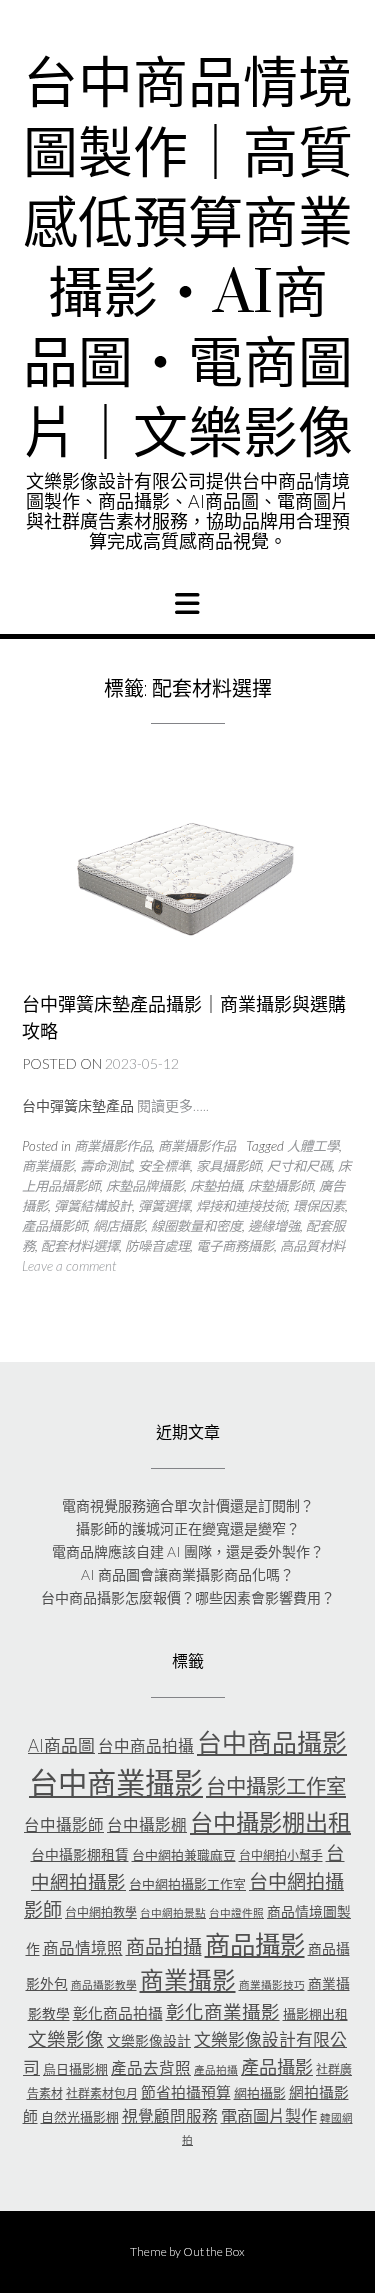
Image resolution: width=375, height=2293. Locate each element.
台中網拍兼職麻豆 (184, 1855)
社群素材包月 (102, 2093)
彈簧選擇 (164, 1206)
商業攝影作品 (113, 1146)
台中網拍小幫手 (281, 1855)
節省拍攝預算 (186, 2092)
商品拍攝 (164, 1946)
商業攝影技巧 (272, 1984)
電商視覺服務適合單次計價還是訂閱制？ (188, 1505)
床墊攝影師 (280, 1186)
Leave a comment (69, 1266)
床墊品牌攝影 (145, 1186)
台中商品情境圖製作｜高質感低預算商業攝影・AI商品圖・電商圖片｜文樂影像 (188, 260)
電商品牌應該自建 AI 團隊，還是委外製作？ (188, 1551)
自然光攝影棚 (80, 2117)
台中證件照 (236, 1912)
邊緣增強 (274, 1226)
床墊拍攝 (216, 1186)
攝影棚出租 (315, 2014)
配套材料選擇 (80, 1246)
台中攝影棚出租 (270, 1822)
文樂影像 (66, 2039)
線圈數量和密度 (196, 1226)
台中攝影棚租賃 (80, 1854)
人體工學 (313, 1146)
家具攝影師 (228, 1166)
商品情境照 (83, 1948)
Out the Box (214, 2251)
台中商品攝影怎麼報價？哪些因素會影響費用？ (188, 1597)
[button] (187, 604)
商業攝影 (48, 1166)
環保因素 (319, 1206)
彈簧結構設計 (93, 1206)
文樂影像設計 (149, 2040)
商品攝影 (255, 1944)
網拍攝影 (260, 2093)
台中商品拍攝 (146, 1746)
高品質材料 (312, 1246)
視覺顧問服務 (170, 2116)
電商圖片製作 (269, 2115)
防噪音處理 (157, 1246)
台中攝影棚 (147, 1825)
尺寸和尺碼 (299, 1166)
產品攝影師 (54, 1226)
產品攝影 (277, 2067)
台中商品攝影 (272, 1742)
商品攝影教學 (104, 1984)
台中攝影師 (64, 1825)
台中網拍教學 (101, 1912)
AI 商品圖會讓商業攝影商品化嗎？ (187, 1574)
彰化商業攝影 (223, 2012)
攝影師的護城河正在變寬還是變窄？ (188, 1528)
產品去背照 (151, 2068)
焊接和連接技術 (241, 1206)
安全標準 (164, 1166)
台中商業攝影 (116, 1782)
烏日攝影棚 (75, 2069)
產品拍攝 (216, 2069)
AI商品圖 (61, 1745)
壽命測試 (106, 1166)
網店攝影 (119, 1226)
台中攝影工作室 (276, 1786)
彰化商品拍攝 (118, 2013)
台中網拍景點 (173, 1912)
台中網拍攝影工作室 (187, 1884)
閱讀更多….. (173, 1105)
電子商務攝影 (235, 1246)
